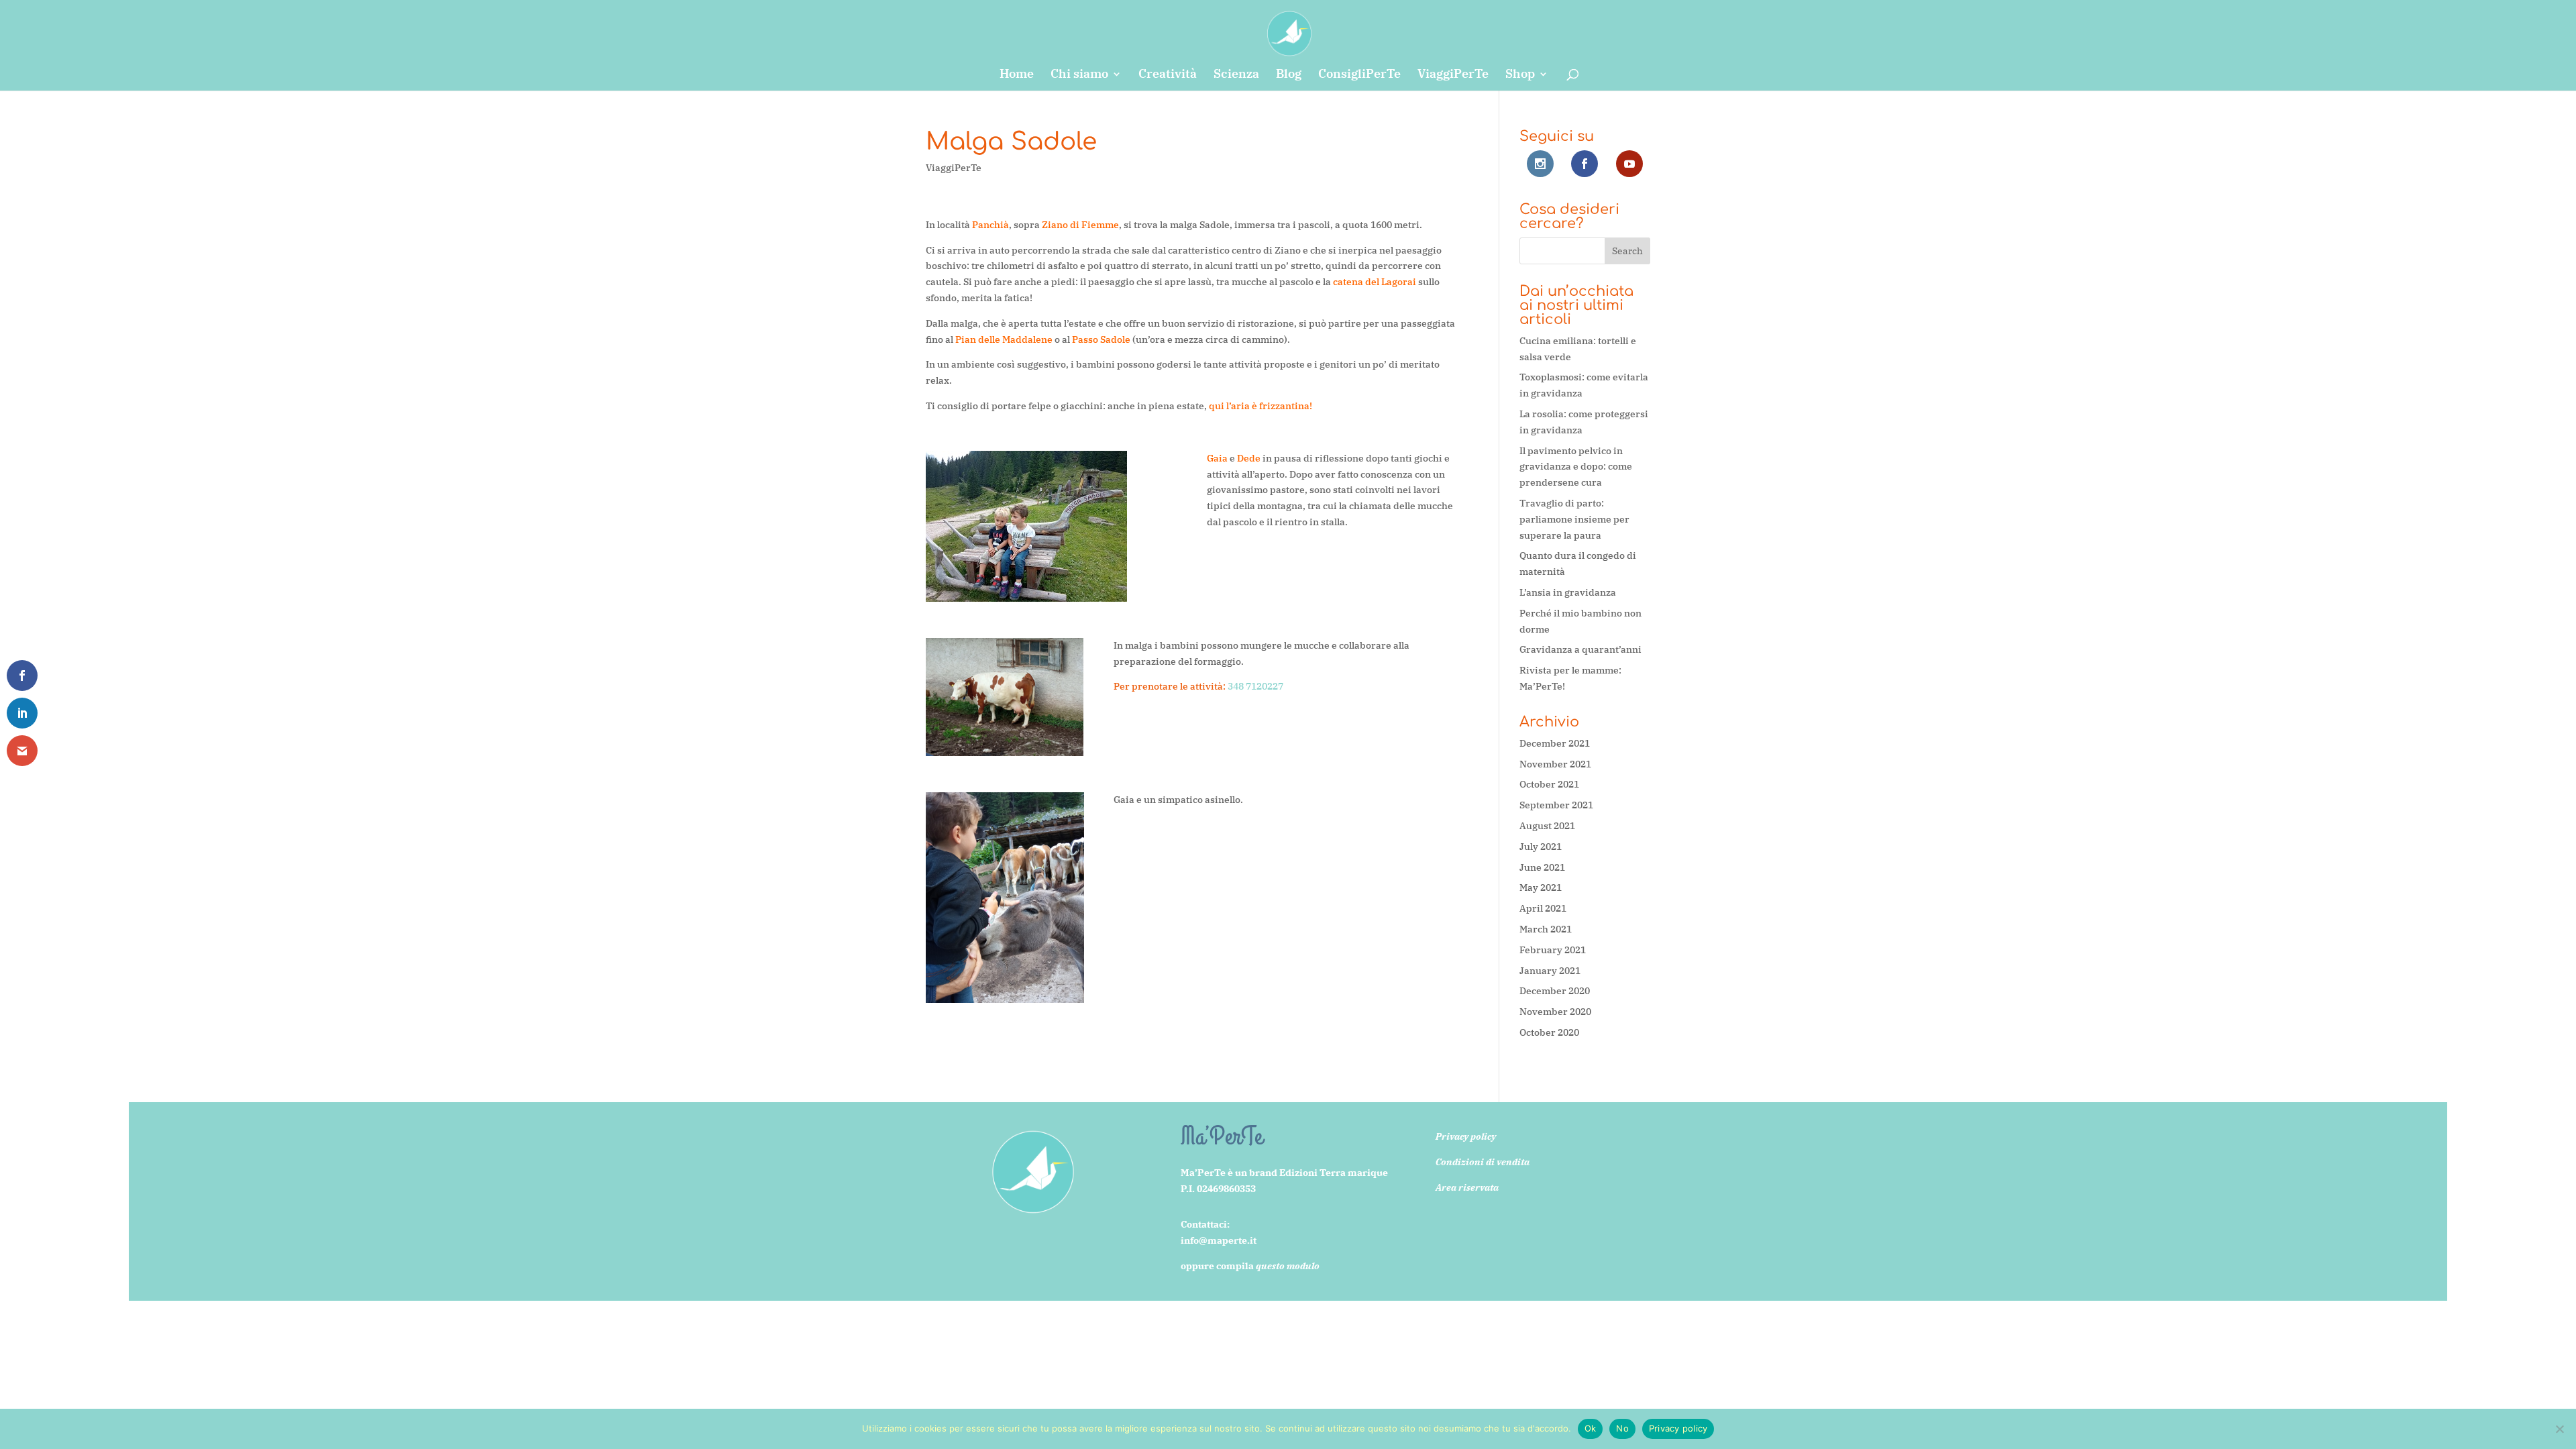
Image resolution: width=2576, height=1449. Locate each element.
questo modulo (1288, 1266)
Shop (1520, 75)
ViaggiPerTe (1453, 75)
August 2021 (1547, 826)
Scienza (1236, 75)
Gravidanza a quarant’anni (1580, 649)
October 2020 (1549, 1032)
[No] (2559, 1429)
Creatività (1168, 75)
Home (1017, 75)
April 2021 (1543, 908)
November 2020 (1555, 1012)
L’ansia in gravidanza (1568, 592)
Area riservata (1467, 1187)
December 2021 (1555, 743)
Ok (1591, 1428)
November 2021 (1555, 764)
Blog (1289, 75)
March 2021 (1546, 929)
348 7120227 (1255, 686)
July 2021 (1541, 847)
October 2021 (1549, 784)
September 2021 (1556, 805)
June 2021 (1542, 867)
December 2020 (1555, 991)
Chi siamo (1079, 75)
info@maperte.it (1219, 1240)
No (1622, 1428)
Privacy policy (1678, 1428)
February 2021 (1553, 950)
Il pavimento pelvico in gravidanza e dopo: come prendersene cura (1576, 467)
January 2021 (1550, 971)
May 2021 (1541, 888)
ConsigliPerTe (1359, 75)
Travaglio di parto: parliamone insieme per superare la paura (1574, 519)
